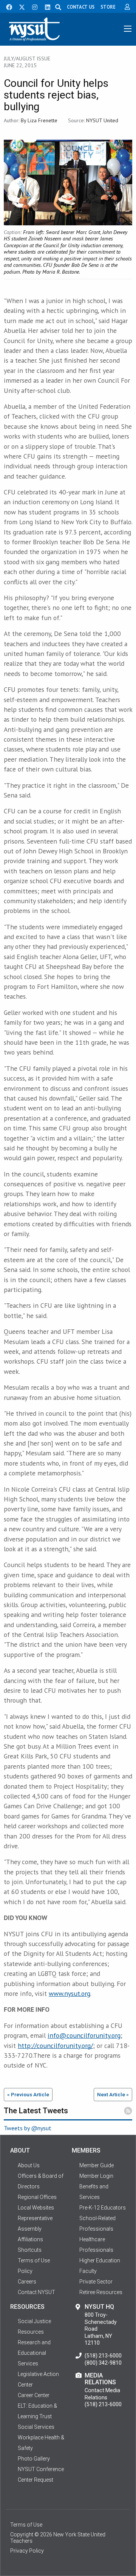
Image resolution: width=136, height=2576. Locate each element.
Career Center (34, 2395)
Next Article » (113, 2094)
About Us (29, 2165)
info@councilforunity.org (84, 2035)
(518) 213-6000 (103, 2356)
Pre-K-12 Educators (103, 2208)
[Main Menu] (128, 29)
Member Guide (97, 2165)
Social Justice (34, 2321)
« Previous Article (28, 2094)
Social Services (36, 2427)
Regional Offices (37, 2197)
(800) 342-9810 (103, 2363)
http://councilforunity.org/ (55, 2046)
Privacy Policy (27, 2551)
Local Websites (36, 2208)
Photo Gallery (34, 2459)
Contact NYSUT (36, 2292)
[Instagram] (32, 6)
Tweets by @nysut (28, 2128)
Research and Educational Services (34, 2353)
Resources (31, 2332)
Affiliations (30, 2239)
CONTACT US (81, 7)
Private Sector (96, 2282)
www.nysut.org (70, 1993)
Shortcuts (30, 2250)
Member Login (96, 2176)
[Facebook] (6, 6)
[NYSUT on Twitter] (19, 6)
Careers (27, 2282)
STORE (108, 7)
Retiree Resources (101, 2292)
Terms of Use (26, 2525)
